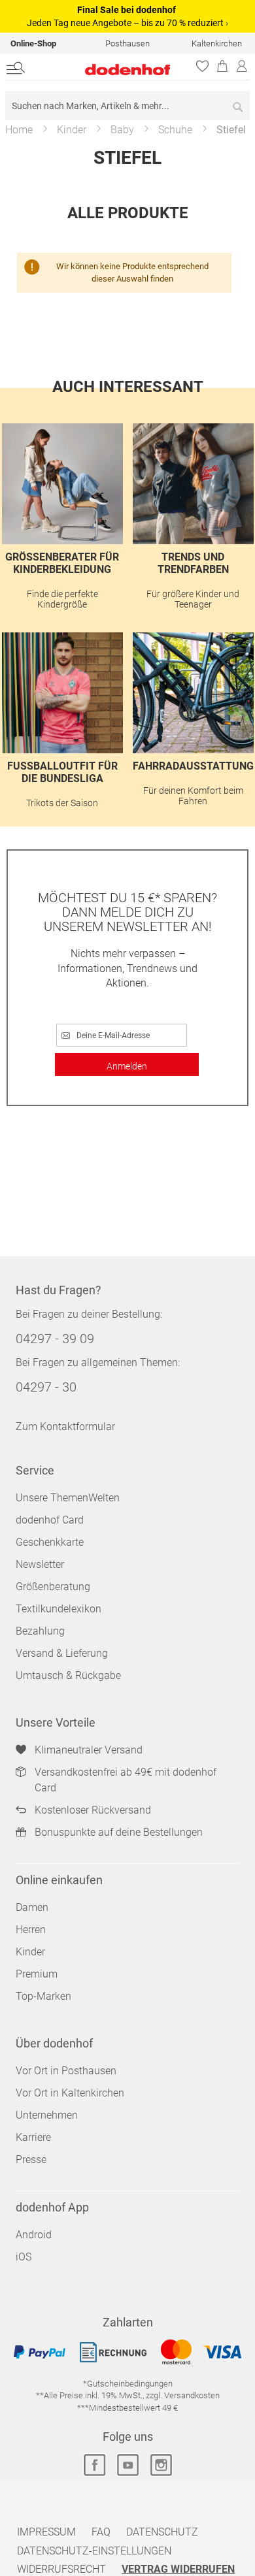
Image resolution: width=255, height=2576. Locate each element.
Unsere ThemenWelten (68, 1498)
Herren (31, 1930)
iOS (24, 2257)
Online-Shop (33, 43)
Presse (31, 2160)
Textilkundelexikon (59, 1609)
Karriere (33, 2137)
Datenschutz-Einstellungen (94, 2551)
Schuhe (175, 130)
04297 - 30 (46, 1387)
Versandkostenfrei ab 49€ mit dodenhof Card (126, 1780)
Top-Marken (43, 1996)
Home (19, 130)
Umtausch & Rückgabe (68, 1675)
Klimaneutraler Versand (89, 1750)
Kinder (72, 130)
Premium (37, 1974)
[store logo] (109, 70)
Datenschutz (162, 2532)
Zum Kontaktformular (65, 1427)
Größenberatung (53, 1587)
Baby (122, 130)
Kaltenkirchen (217, 43)
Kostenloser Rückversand (93, 1810)
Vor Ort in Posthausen (66, 2071)
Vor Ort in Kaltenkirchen (70, 2093)
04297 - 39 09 (55, 1339)
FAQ (101, 2532)
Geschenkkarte (50, 1542)
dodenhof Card (50, 1520)
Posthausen (127, 43)
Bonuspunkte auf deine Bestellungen (119, 1832)
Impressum (46, 2532)
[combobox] (127, 106)
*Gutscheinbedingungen (128, 2384)
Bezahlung (40, 1631)
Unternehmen (47, 2115)
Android (34, 2235)
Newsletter (40, 1564)
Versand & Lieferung (62, 1653)
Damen (32, 1907)
